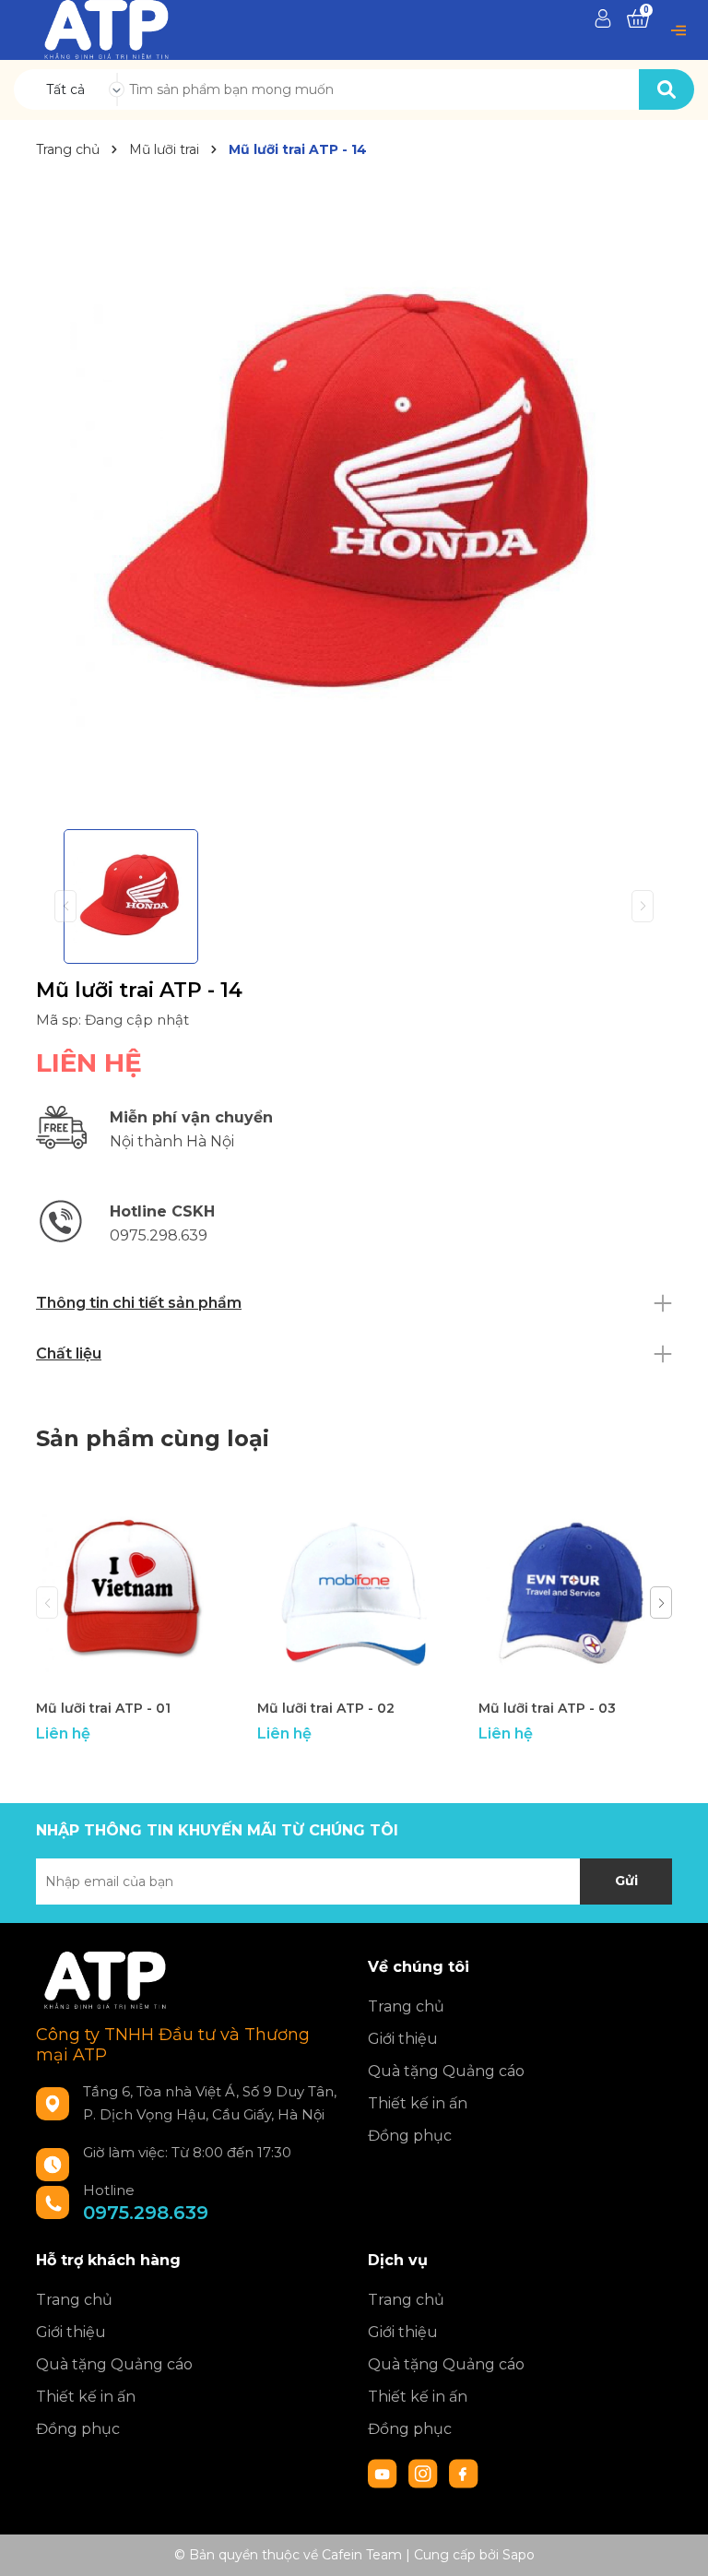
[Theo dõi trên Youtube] (384, 2473)
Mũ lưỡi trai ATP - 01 (103, 1708)
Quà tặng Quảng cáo (446, 2071)
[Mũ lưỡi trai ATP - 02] (354, 1593)
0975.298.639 (146, 2213)
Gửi (626, 1881)
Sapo (519, 2555)
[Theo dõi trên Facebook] (464, 2473)
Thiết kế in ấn (418, 2103)
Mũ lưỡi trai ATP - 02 (326, 1708)
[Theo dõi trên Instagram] (425, 2473)
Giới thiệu (403, 2039)
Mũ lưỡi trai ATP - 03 (547, 1708)
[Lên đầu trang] (676, 2544)
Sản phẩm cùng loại (153, 1438)
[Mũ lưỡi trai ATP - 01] (133, 1593)
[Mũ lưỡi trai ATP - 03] (575, 1593)
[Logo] (106, 29)
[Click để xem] (354, 497)
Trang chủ (406, 2006)
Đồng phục (410, 2136)
